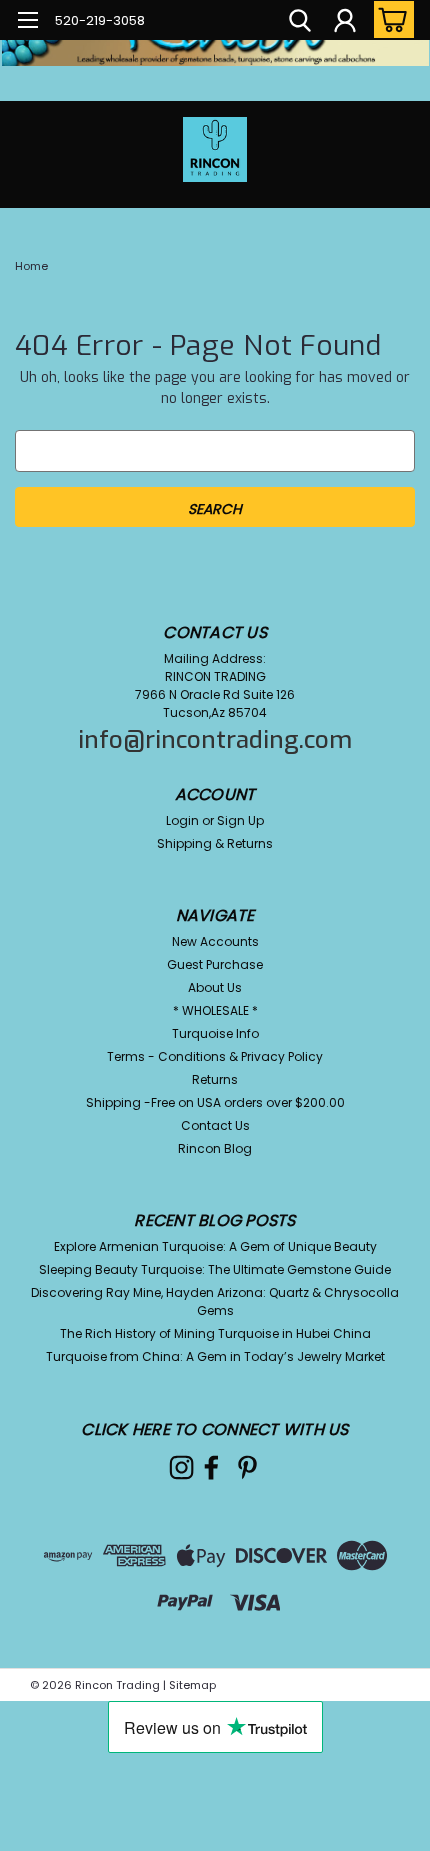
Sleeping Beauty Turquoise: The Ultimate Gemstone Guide (215, 1269)
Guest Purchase (215, 964)
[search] (300, 23)
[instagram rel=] (181, 1467)
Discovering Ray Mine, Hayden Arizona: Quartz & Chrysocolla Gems (215, 1301)
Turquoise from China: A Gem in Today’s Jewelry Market (215, 1356)
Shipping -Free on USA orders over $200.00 (215, 1102)
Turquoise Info (215, 1033)
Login (182, 820)
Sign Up (240, 820)
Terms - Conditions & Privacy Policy (215, 1056)
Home (31, 266)
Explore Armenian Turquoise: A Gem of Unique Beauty (215, 1246)
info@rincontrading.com (215, 740)
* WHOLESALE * (215, 1010)
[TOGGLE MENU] (27, 22)
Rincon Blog (215, 1148)
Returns (215, 1079)
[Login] (345, 23)
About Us (215, 987)
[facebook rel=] (211, 1467)
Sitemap (192, 1685)
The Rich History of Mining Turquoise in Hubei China (215, 1333)
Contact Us (215, 1125)
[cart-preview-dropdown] (389, 19)
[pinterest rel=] (247, 1467)
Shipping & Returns (215, 843)
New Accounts (215, 941)
